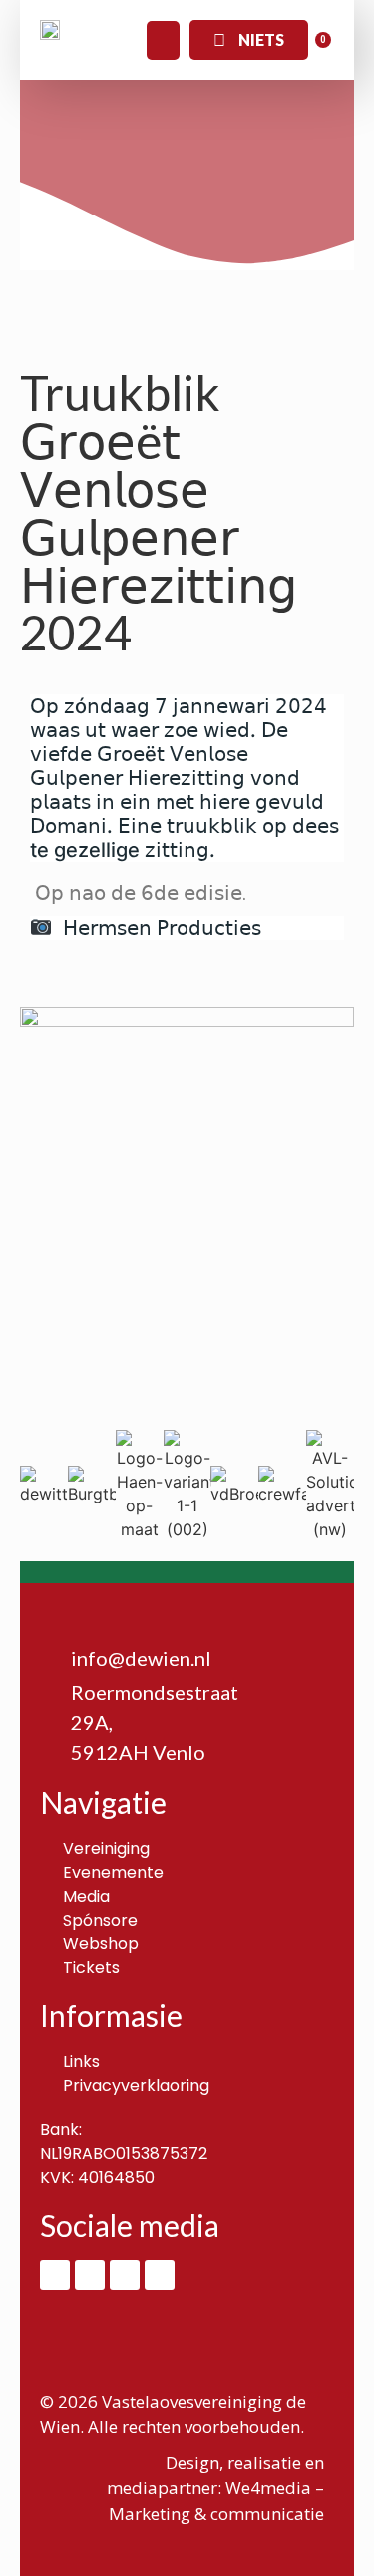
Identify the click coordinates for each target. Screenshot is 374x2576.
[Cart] (316, 49)
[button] (163, 40)
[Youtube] (160, 2275)
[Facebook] (55, 2275)
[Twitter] (125, 2275)
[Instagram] (90, 2275)
